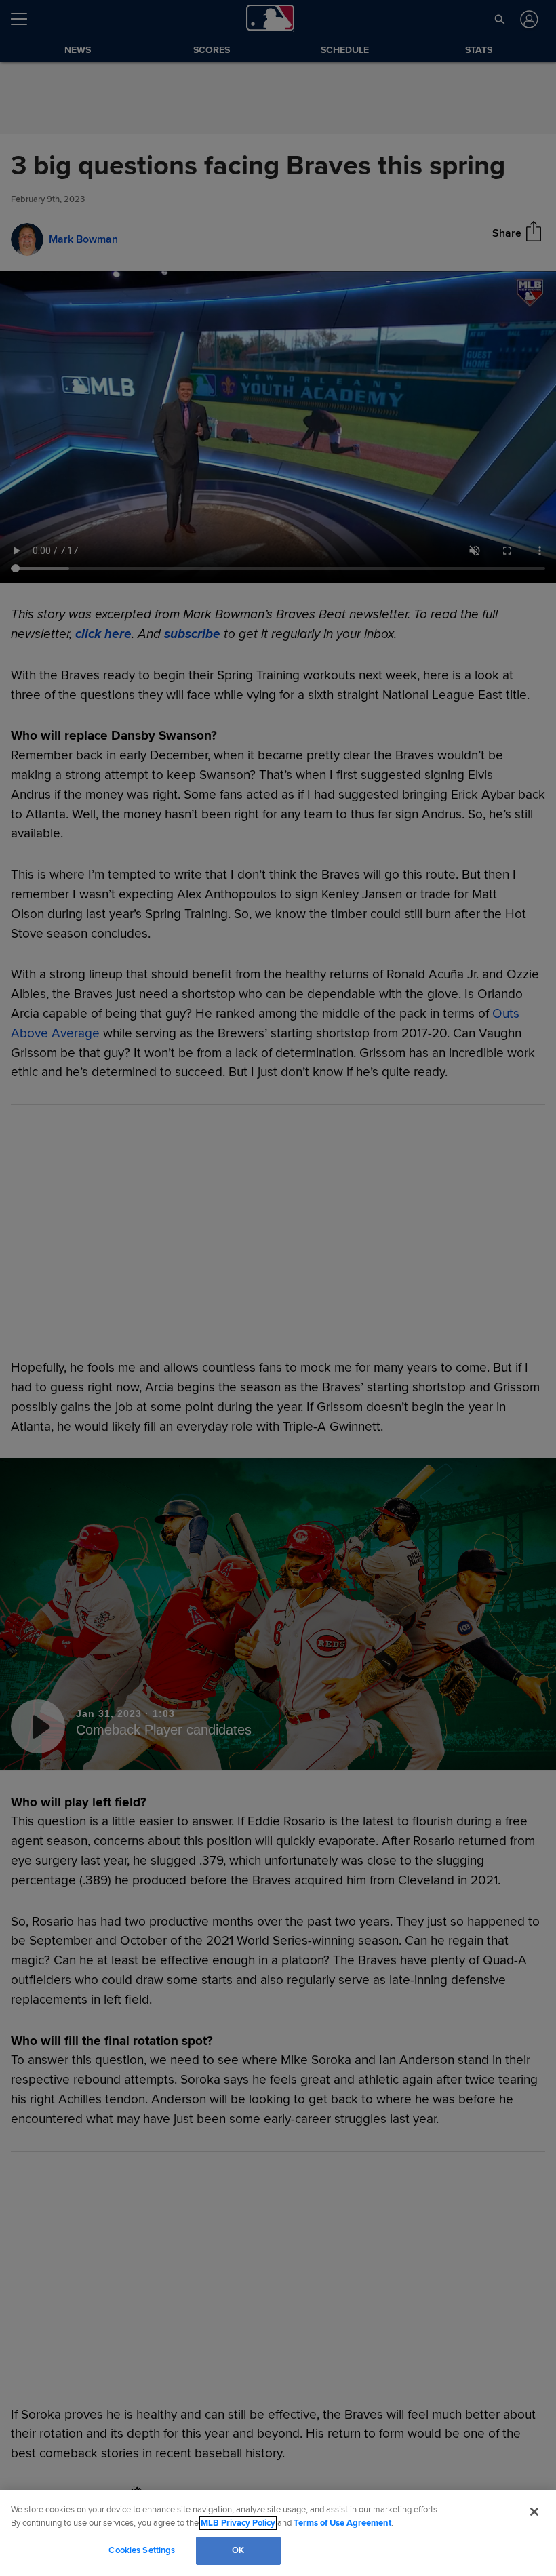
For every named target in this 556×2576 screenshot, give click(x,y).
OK (238, 2550)
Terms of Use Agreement (342, 2523)
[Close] (534, 2512)
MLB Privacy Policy (238, 2523)
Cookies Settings (142, 2550)
